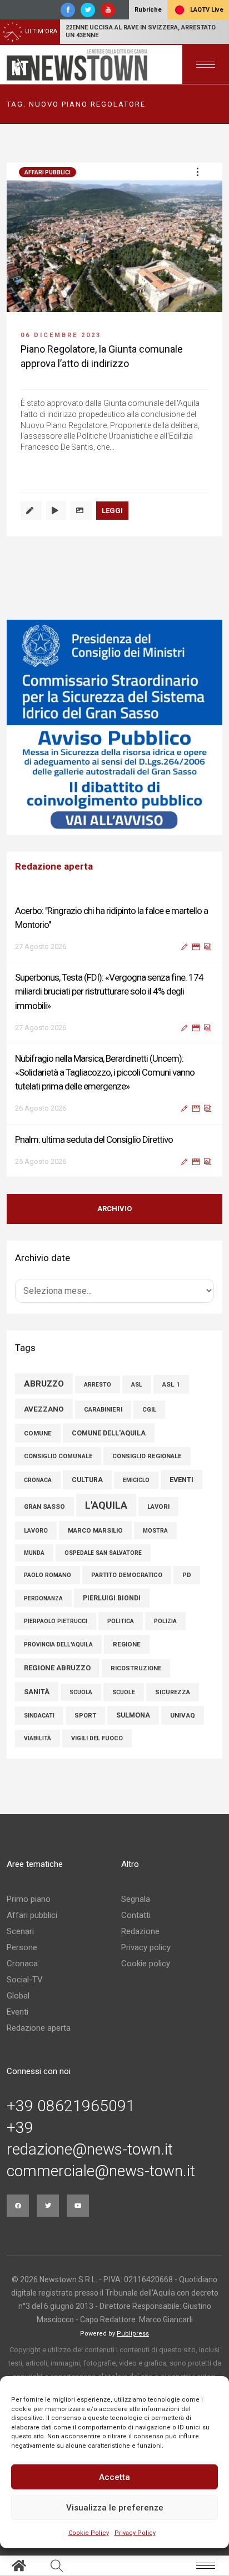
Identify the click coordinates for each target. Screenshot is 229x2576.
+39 (20, 2128)
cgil (149, 1410)
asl (137, 1385)
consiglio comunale (58, 1456)
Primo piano (29, 1899)
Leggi (112, 511)
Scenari (20, 1931)
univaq (183, 1715)
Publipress (133, 2334)
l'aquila (106, 1505)
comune (38, 1433)
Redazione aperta (39, 2028)
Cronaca (22, 1964)
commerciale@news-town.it (101, 2171)
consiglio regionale (147, 1456)
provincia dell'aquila (58, 1644)
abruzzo (44, 1384)
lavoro (36, 1531)
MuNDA (34, 1553)
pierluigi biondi (112, 1598)
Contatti (136, 1915)
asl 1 (171, 1384)
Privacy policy (146, 1947)
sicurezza (173, 1692)
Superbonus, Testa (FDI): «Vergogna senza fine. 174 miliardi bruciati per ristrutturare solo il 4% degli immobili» (109, 991)
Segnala (136, 1899)
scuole (124, 1692)
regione (127, 1644)
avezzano (44, 1409)
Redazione (140, 1931)
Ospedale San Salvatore (103, 1553)
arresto (98, 1385)
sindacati (39, 1716)
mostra (155, 1531)
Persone (22, 1947)
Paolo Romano (48, 1575)
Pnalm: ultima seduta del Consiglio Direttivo (94, 1139)
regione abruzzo (57, 1668)
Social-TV (25, 1980)
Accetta (114, 2477)
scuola (81, 1692)
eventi (181, 1480)
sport (85, 1716)
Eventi (18, 2012)
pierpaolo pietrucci (56, 1621)
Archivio (114, 1209)
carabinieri (103, 1410)
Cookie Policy (89, 2533)
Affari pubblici (48, 172)
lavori (158, 1507)
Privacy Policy (135, 2533)
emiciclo (136, 1480)
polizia (165, 1621)
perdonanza (43, 1598)
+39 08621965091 (71, 2106)
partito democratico (127, 1575)
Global (18, 1996)
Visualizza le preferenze (115, 2508)
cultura (87, 1480)
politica (121, 1621)
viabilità (38, 1738)
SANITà (37, 1692)
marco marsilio (95, 1530)
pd (187, 1575)
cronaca (38, 1480)
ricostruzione (136, 1668)
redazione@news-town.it (90, 2150)
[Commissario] (111, 727)
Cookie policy (146, 1964)
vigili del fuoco (97, 1738)
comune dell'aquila (109, 1433)
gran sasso (44, 1507)
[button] (197, 172)
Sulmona (133, 1715)
